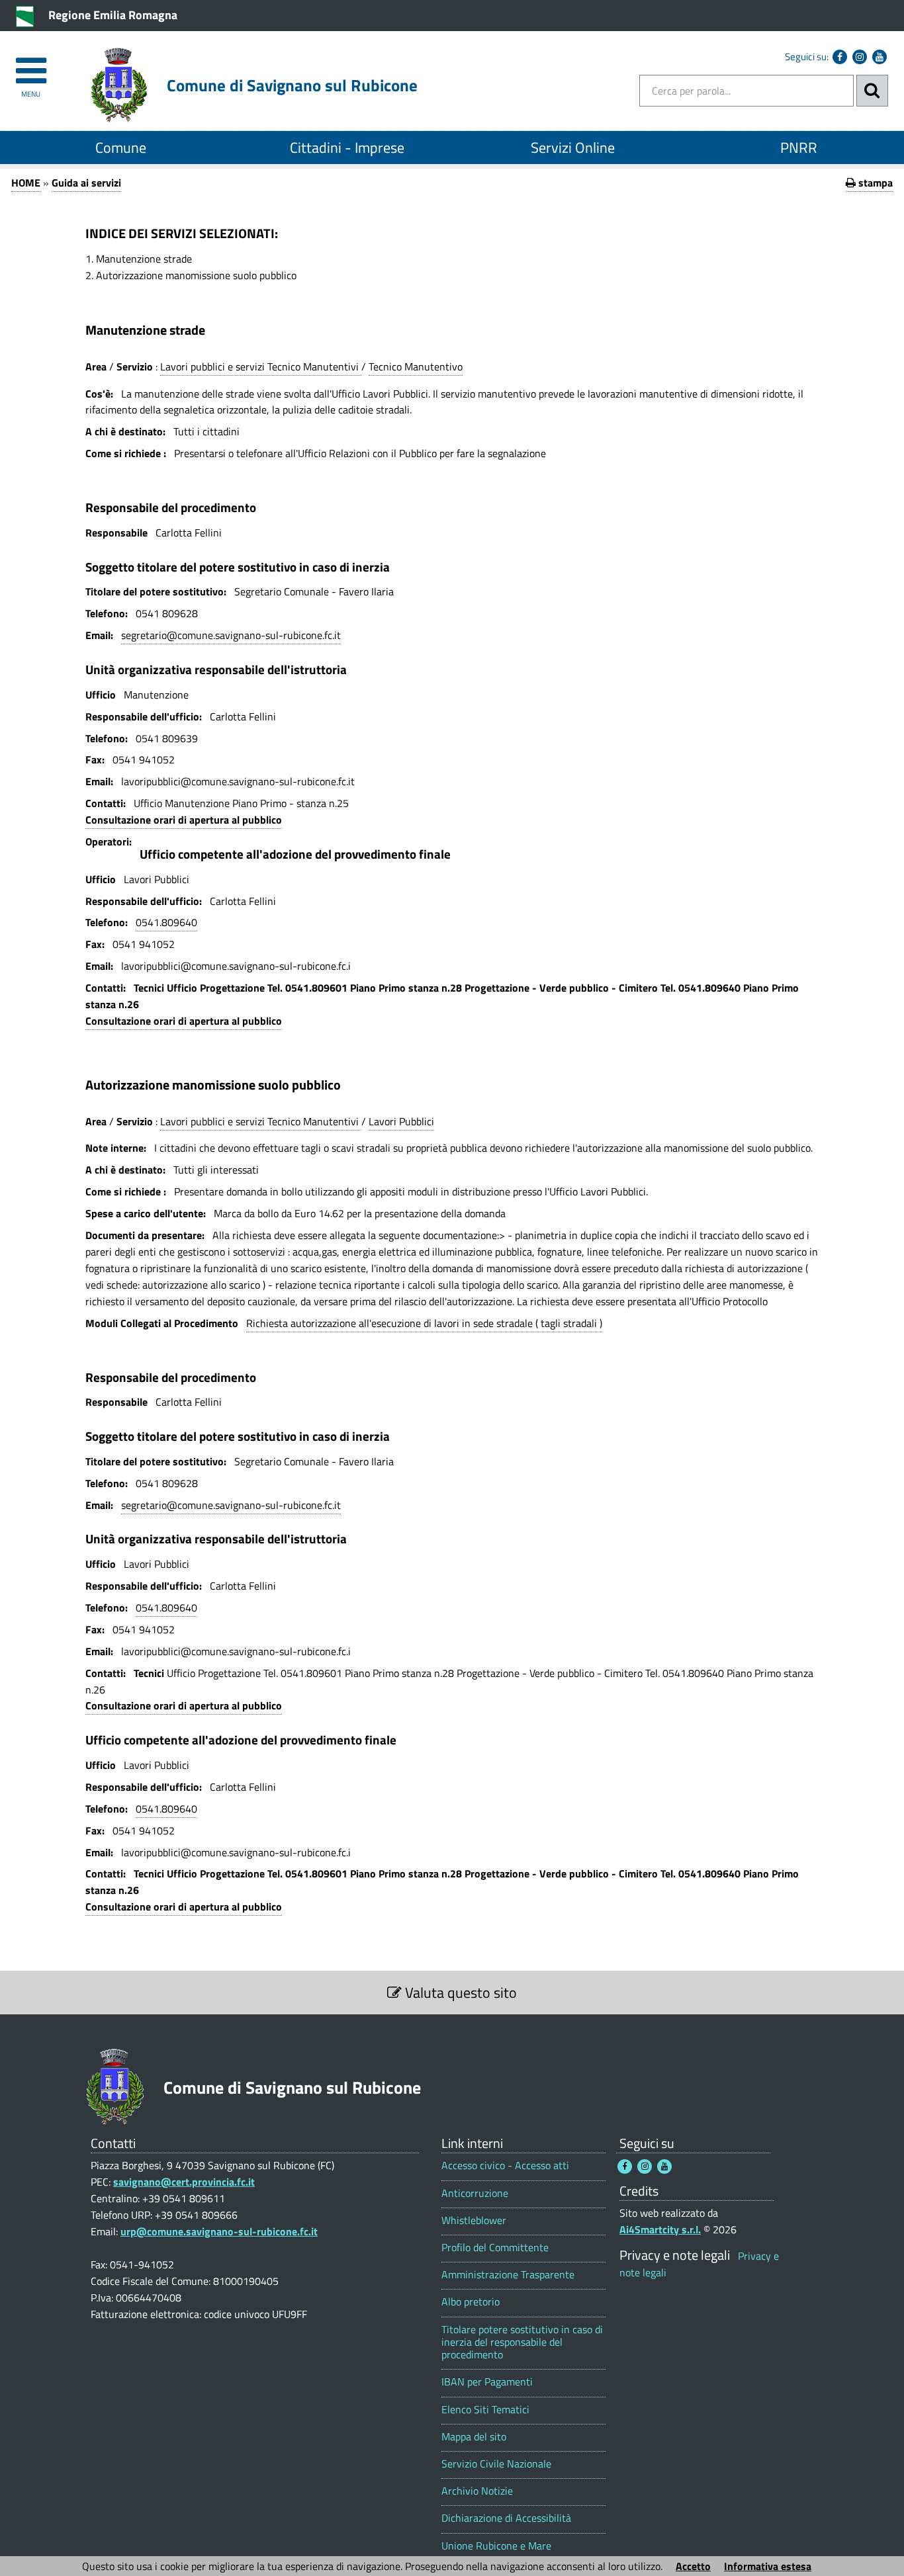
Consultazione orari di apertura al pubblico (184, 820)
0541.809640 (166, 922)
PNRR (799, 148)
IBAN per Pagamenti (487, 2382)
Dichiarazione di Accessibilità (506, 2518)
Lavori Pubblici (401, 1121)
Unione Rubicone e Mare (496, 2546)
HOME (26, 183)
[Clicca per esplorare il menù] (31, 64)
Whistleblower (474, 2220)
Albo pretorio (471, 2302)
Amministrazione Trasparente (508, 2275)
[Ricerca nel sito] (872, 91)
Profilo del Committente (495, 2248)
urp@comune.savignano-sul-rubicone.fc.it (219, 2231)
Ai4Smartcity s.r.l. (660, 2229)
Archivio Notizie (477, 2491)
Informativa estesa (768, 2566)
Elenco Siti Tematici (485, 2410)
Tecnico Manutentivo (416, 366)
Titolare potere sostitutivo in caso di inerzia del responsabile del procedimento (522, 2342)
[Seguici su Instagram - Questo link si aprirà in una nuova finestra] (860, 57)
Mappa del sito (474, 2437)
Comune (121, 148)
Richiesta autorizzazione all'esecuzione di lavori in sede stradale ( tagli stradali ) (424, 1323)
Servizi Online (573, 148)
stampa (874, 183)
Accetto (693, 2566)
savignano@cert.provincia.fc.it (184, 2182)
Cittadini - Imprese (347, 148)
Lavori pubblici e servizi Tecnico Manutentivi (261, 366)
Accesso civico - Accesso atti (505, 2166)
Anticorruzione (475, 2193)
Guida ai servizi (86, 183)
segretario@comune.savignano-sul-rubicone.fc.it (231, 635)
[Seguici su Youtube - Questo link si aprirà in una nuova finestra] (880, 57)
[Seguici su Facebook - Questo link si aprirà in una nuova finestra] (840, 57)
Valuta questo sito (459, 1993)
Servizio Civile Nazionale (496, 2464)
